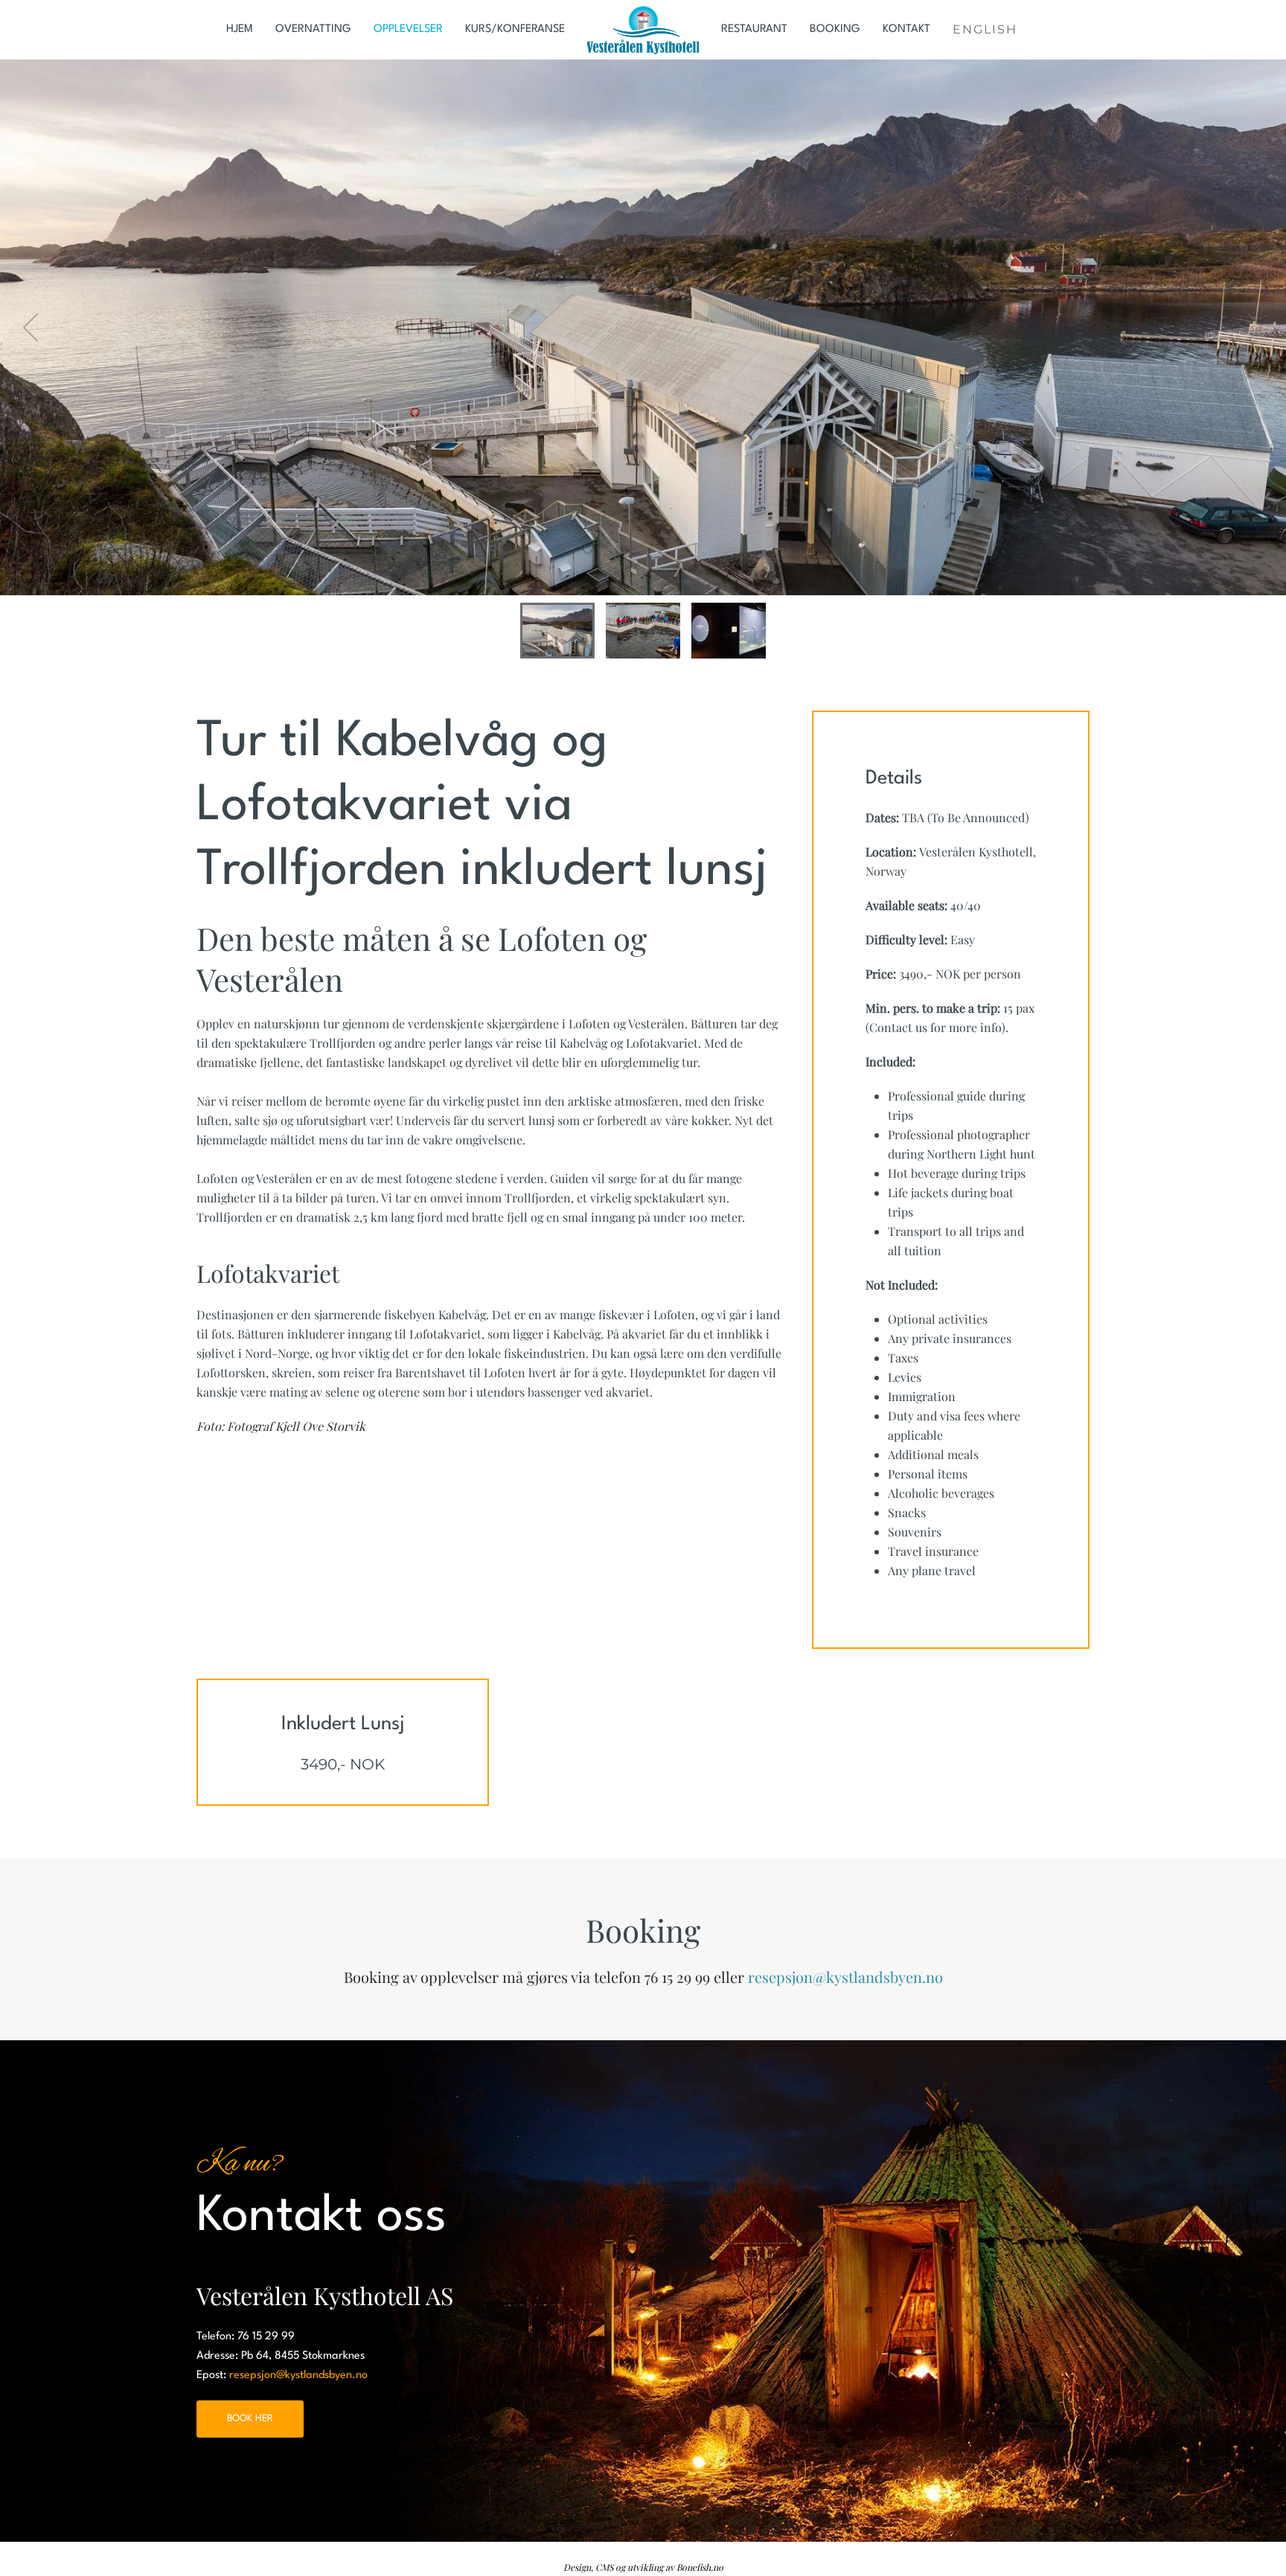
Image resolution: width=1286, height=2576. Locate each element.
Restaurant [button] (754, 29)
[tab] (557, 631)
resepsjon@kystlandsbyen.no (845, 1977)
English (985, 29)
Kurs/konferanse (515, 29)
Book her (250, 2419)
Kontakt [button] (906, 29)
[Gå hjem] (643, 30)
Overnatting (313, 29)
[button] (32, 327)
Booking (835, 29)
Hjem (240, 29)
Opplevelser (408, 29)
